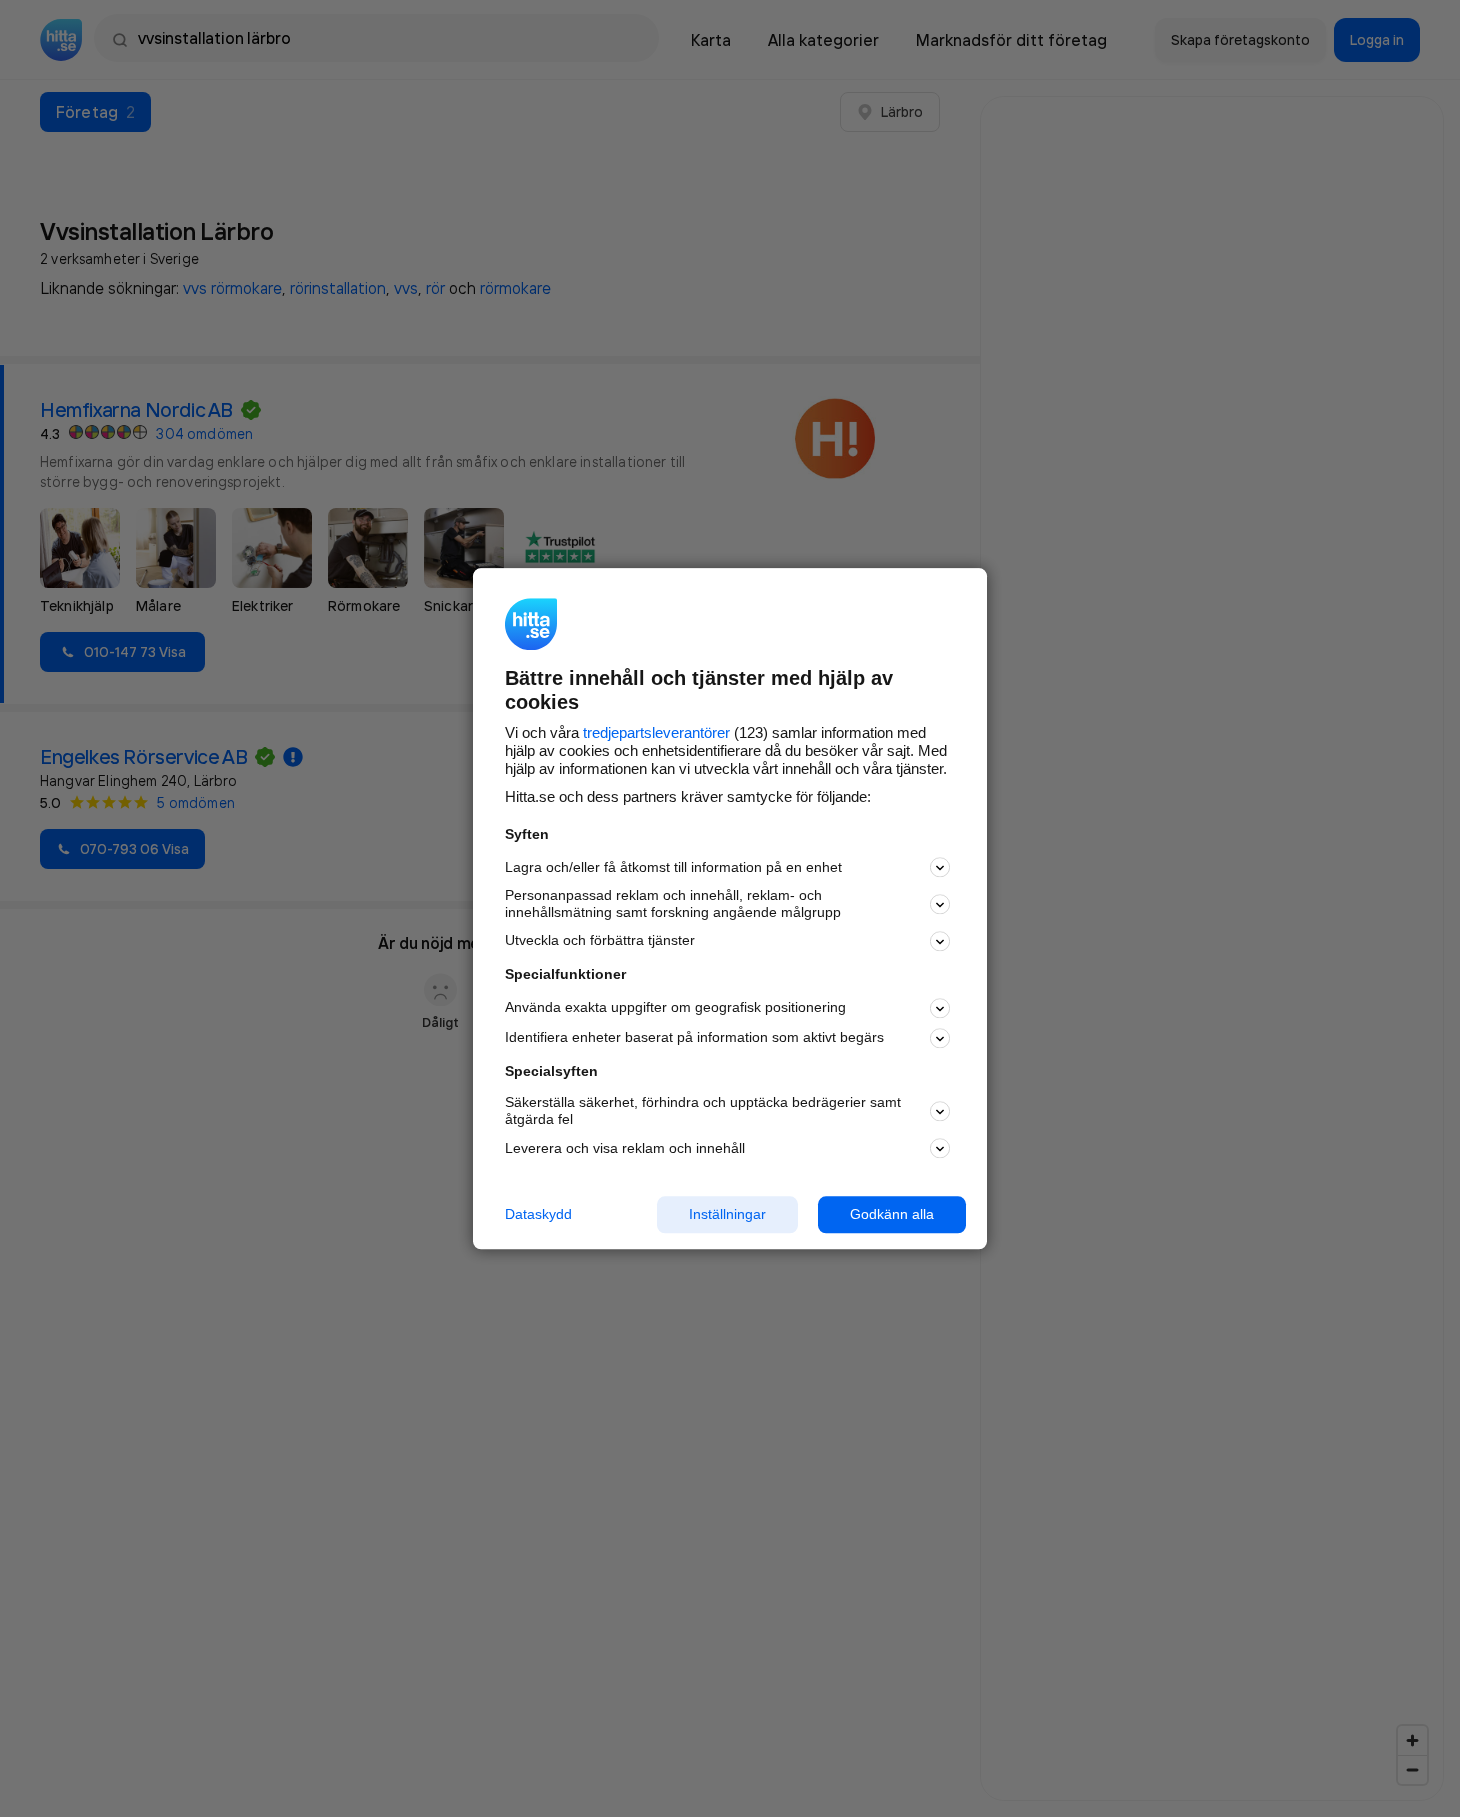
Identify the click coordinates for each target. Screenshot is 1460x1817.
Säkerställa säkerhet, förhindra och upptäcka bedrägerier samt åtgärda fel (703, 1111)
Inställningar (727, 1214)
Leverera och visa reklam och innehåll (625, 1148)
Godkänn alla (892, 1214)
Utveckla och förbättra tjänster (600, 941)
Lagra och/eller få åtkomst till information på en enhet (673, 867)
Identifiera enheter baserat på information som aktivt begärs (694, 1038)
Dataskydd (538, 1214)
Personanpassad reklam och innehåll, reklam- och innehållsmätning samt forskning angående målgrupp (673, 904)
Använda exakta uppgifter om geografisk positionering (675, 1008)
